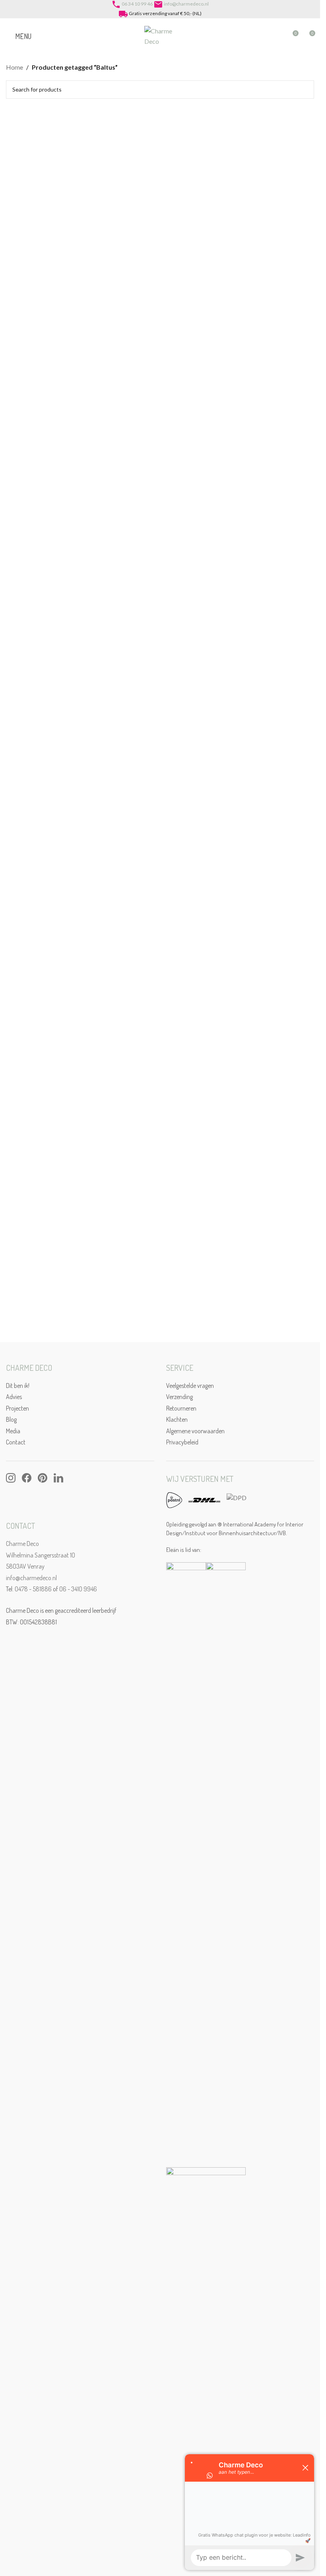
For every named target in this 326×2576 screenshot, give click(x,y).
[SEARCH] (305, 90)
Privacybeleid (182, 1442)
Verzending (179, 1397)
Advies (14, 1397)
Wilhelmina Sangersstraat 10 (41, 1555)
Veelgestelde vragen (190, 1386)
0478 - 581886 (33, 1589)
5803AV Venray (25, 1566)
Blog (11, 1419)
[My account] (277, 36)
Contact (16, 1442)
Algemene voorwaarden (195, 1431)
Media (13, 1431)
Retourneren (181, 1408)
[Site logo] (160, 35)
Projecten (17, 1408)
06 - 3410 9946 (78, 1589)
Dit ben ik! (18, 1386)
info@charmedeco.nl (186, 4)
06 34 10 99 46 (137, 4)
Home (15, 67)
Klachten (177, 1419)
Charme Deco (22, 1544)
